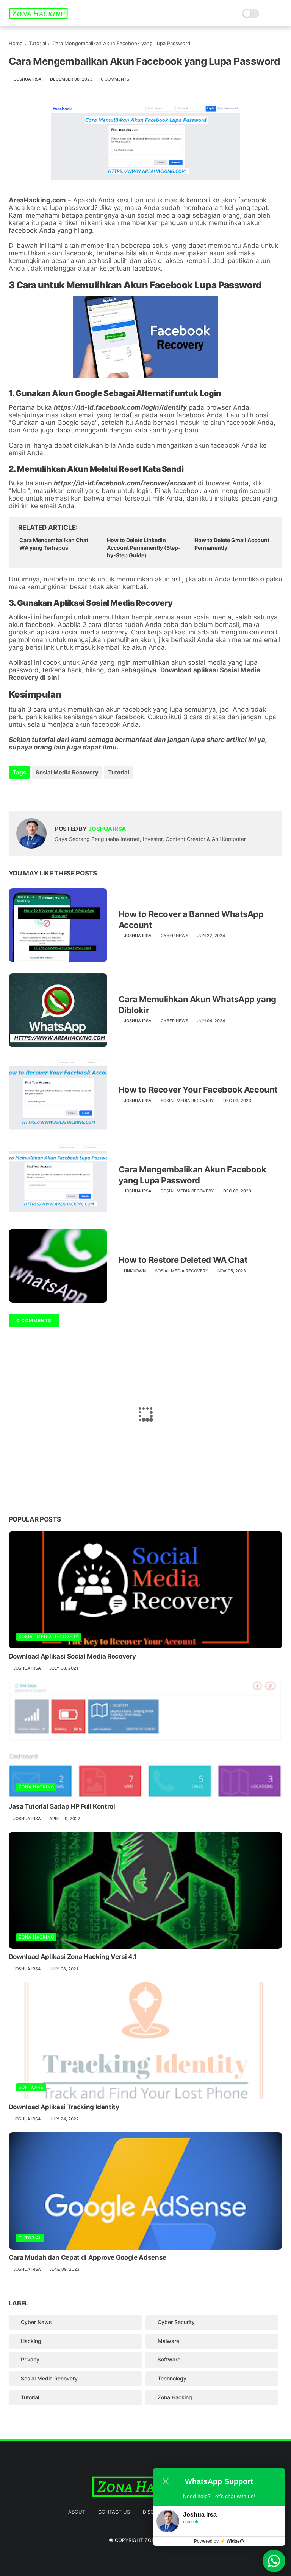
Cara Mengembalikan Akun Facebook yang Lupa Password (192, 1175)
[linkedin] (76, 793)
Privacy (30, 2359)
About (77, 2512)
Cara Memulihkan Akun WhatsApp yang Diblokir (197, 1005)
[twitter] (31, 793)
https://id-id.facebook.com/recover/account (125, 483)
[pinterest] (61, 793)
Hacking (31, 2341)
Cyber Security (176, 2322)
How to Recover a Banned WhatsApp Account (191, 920)
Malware (168, 2341)
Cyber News (174, 936)
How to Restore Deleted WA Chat (183, 1260)
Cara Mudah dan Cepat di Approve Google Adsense (88, 2257)
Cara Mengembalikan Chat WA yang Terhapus (54, 544)
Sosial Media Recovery (67, 772)
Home (16, 43)
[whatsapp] (46, 793)
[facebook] (15, 793)
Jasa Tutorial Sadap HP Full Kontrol (62, 1806)
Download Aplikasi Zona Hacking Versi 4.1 (73, 1957)
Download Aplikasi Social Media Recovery (72, 1656)
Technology (172, 2378)
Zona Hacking (36, 1787)
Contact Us (114, 2512)
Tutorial (38, 43)
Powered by (219, 2541)
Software (31, 2087)
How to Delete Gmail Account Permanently (232, 544)
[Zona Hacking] (38, 17)
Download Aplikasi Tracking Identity (64, 2107)
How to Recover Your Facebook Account (198, 1090)
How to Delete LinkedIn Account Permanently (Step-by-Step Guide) (144, 547)
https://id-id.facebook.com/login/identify (120, 407)
